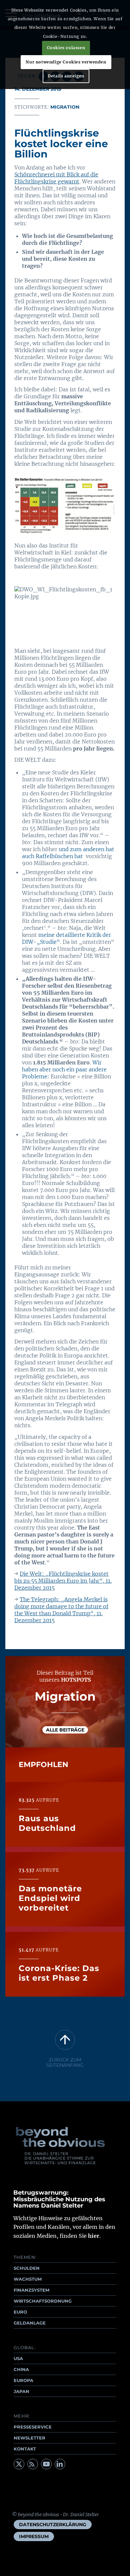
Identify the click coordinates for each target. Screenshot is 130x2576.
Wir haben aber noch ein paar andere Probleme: (64, 1069)
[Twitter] (19, 2464)
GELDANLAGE (30, 2323)
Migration (65, 107)
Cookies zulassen (66, 48)
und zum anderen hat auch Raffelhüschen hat (68, 853)
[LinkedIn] (60, 2464)
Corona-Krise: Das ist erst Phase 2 (59, 1973)
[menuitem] (53, 2525)
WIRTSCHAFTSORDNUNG (43, 2301)
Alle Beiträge (65, 1730)
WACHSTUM (28, 2279)
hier (94, 2236)
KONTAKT (25, 2449)
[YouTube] (46, 2464)
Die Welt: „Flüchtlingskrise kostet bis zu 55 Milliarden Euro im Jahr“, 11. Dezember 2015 (63, 1581)
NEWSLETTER (29, 2438)
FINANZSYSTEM (31, 2290)
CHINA (21, 2369)
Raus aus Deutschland (47, 1823)
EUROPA (23, 2380)
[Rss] (33, 2464)
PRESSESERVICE (33, 2427)
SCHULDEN (27, 2268)
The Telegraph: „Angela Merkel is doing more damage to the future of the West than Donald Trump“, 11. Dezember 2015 (61, 1610)
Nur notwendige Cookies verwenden (66, 62)
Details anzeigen (66, 76)
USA (18, 2358)
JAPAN (21, 2391)
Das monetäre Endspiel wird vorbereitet (50, 1898)
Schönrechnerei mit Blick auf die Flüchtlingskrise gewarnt (56, 178)
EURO (20, 2312)
